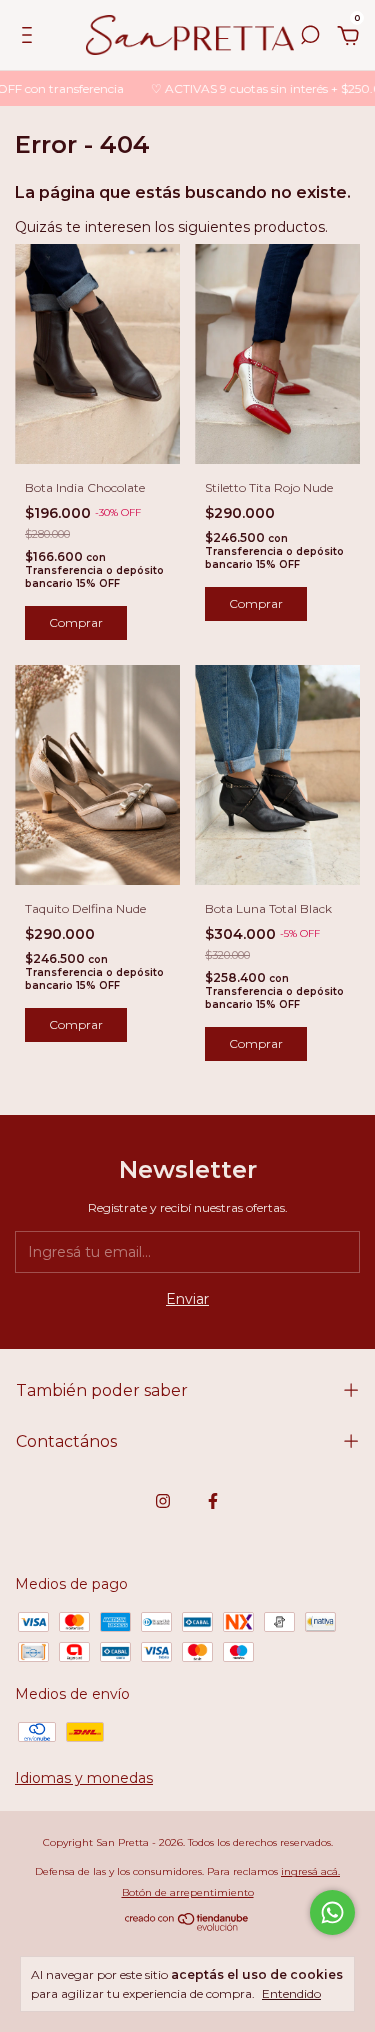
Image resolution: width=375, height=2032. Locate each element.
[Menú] (30, 38)
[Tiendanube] (187, 1926)
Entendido (291, 1993)
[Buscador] (310, 38)
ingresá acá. (310, 1871)
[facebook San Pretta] (213, 1501)
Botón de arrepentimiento (188, 1892)
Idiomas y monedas (84, 1778)
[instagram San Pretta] (163, 1501)
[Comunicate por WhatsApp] (332, 1912)
